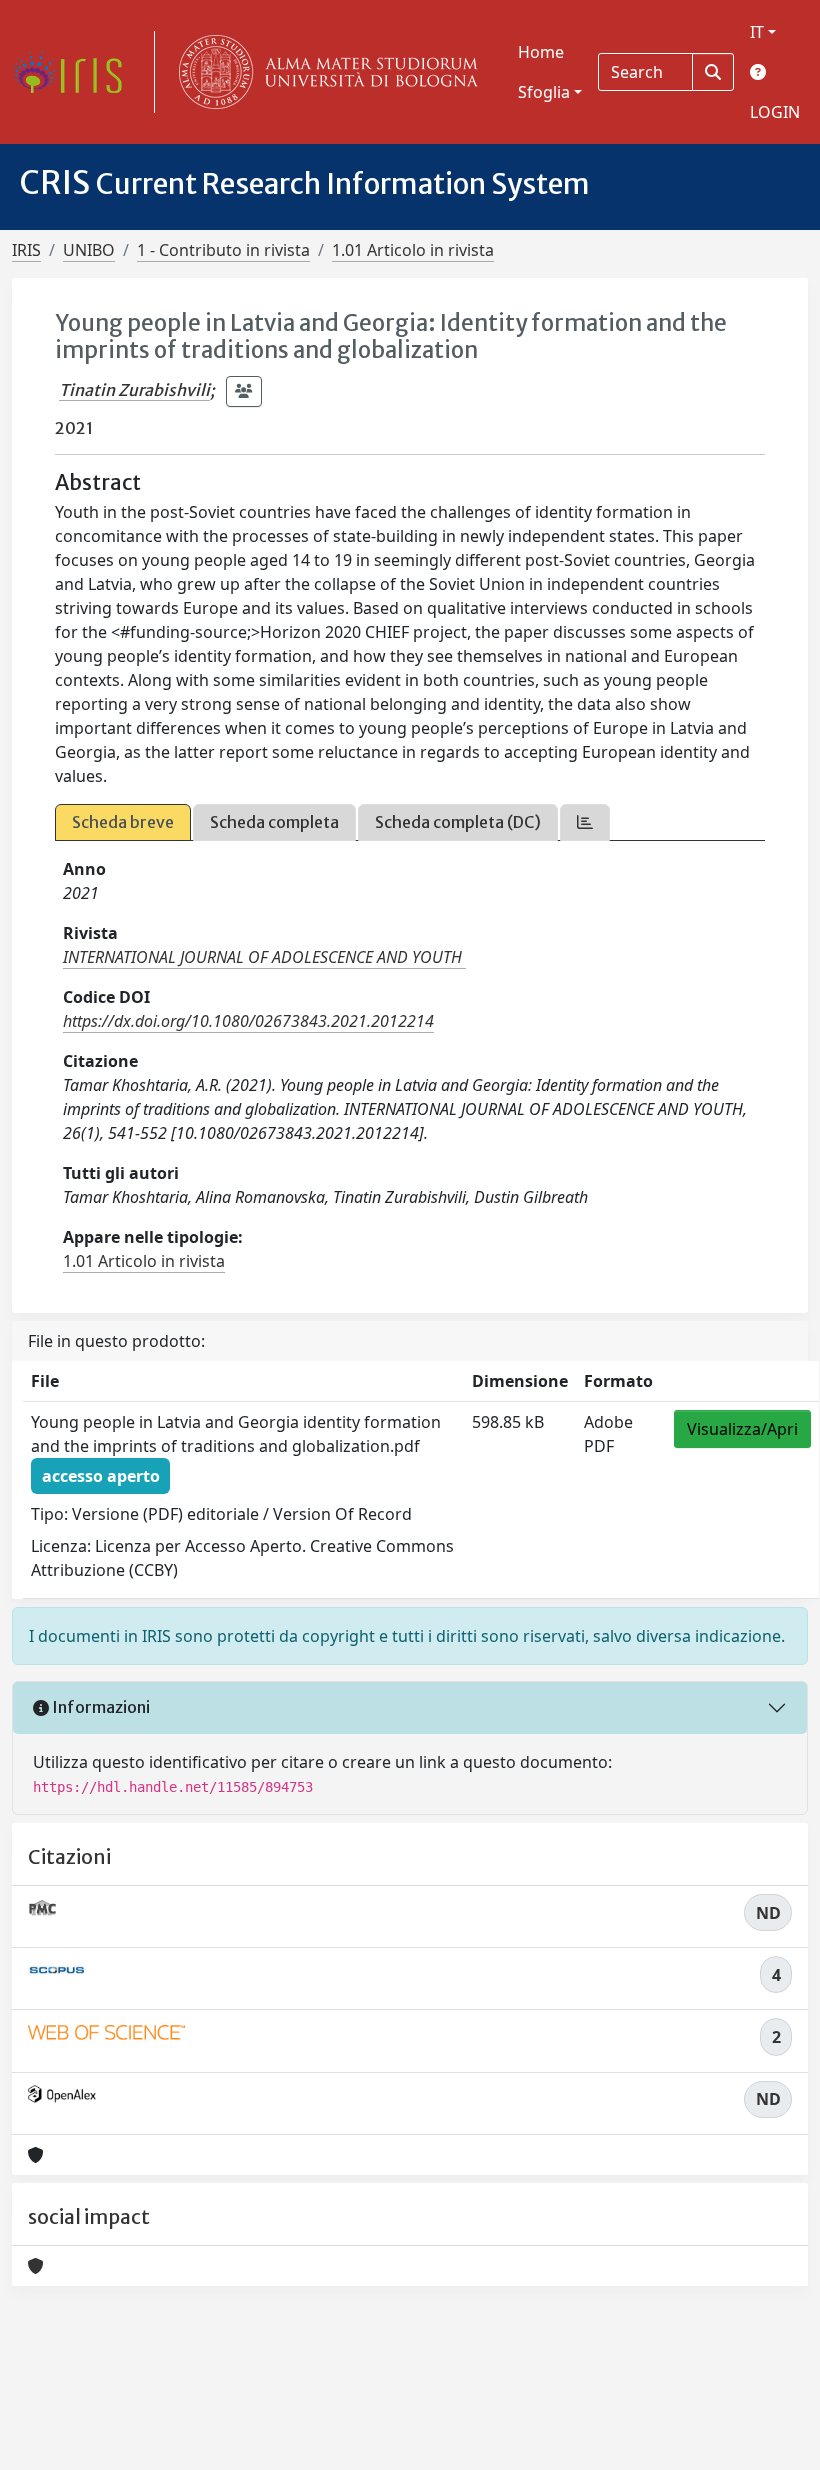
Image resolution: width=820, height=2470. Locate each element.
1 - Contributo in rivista (223, 250)
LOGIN (775, 112)
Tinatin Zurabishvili (134, 390)
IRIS (26, 250)
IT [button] (757, 32)
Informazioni (99, 1707)
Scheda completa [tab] (274, 822)
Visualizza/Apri (742, 1429)
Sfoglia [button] (544, 92)
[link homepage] (75, 72)
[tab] (585, 822)
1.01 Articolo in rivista (413, 250)
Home (541, 52)
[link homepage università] (324, 72)
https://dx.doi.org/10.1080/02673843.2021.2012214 (248, 1021)
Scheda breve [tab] (123, 822)
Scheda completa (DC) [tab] (458, 822)
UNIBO (89, 250)
